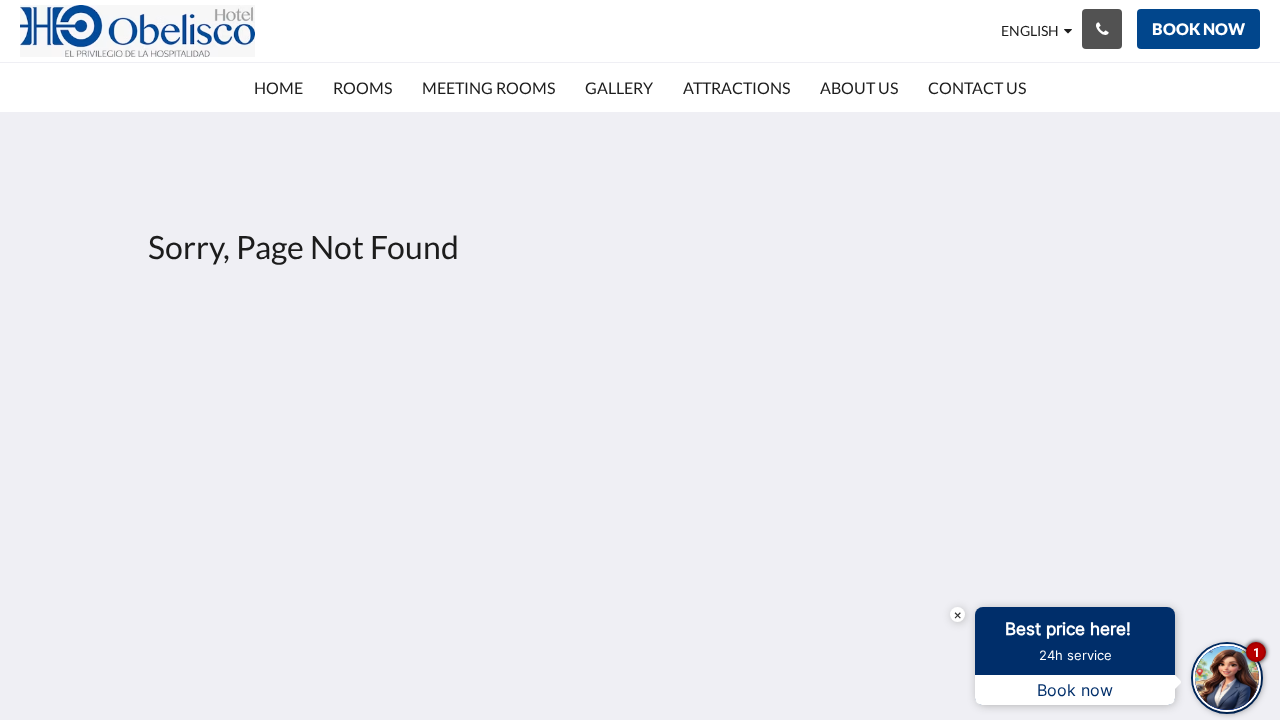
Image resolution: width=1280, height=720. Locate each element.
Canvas (1126, 537)
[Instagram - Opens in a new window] (1132, 380)
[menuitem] (278, 88)
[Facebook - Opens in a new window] (1077, 380)
